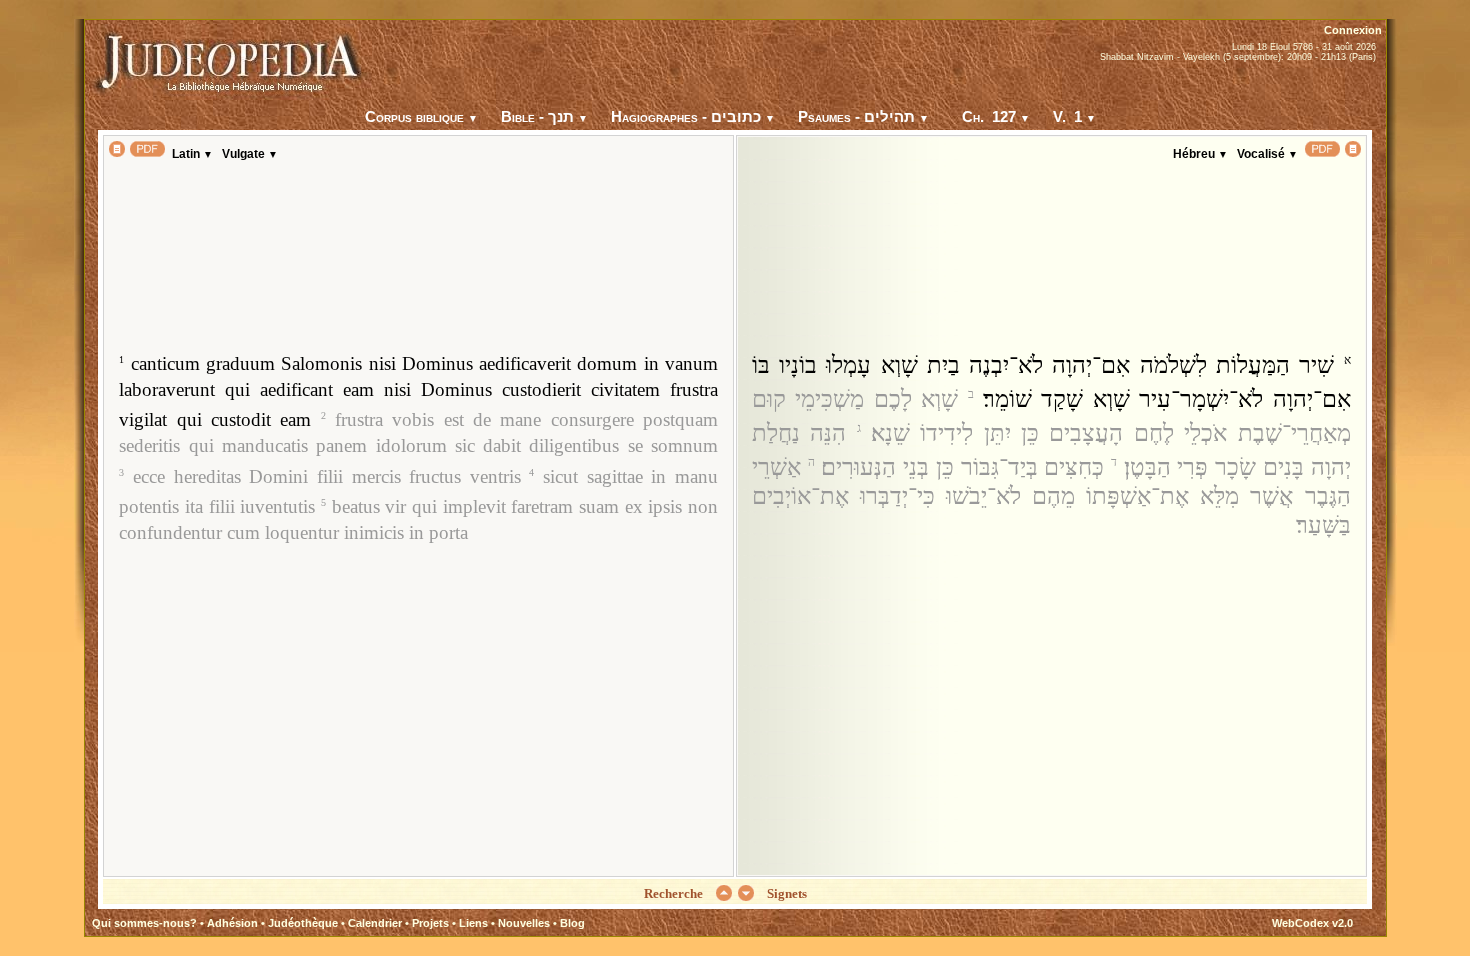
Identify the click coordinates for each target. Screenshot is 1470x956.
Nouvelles (524, 923)
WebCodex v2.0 (1312, 923)
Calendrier (375, 923)
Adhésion (232, 923)
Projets (430, 923)
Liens (473, 923)
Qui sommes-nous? (144, 923)
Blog (572, 923)
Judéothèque (303, 923)
